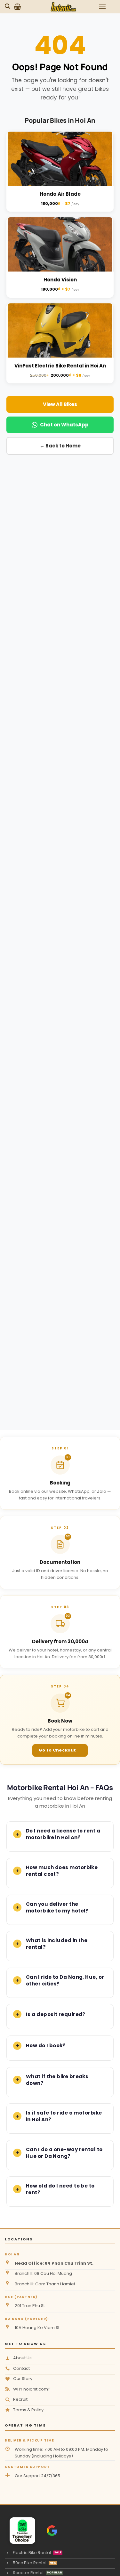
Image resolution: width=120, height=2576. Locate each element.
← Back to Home (60, 446)
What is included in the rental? (57, 1944)
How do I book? (46, 2046)
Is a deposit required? (56, 2014)
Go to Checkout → (60, 1750)
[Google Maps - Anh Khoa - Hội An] (52, 2531)
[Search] (8, 6)
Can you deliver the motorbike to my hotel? (57, 1907)
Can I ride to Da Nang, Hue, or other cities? (65, 1980)
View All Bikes (60, 404)
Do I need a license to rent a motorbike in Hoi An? (63, 1834)
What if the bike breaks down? (57, 2080)
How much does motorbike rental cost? (62, 1871)
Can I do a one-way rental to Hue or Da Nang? (64, 2153)
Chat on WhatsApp (64, 425)
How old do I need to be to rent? (60, 2189)
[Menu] (102, 6)
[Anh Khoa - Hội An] (20, 2531)
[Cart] (17, 7)
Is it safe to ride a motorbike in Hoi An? (64, 2116)
